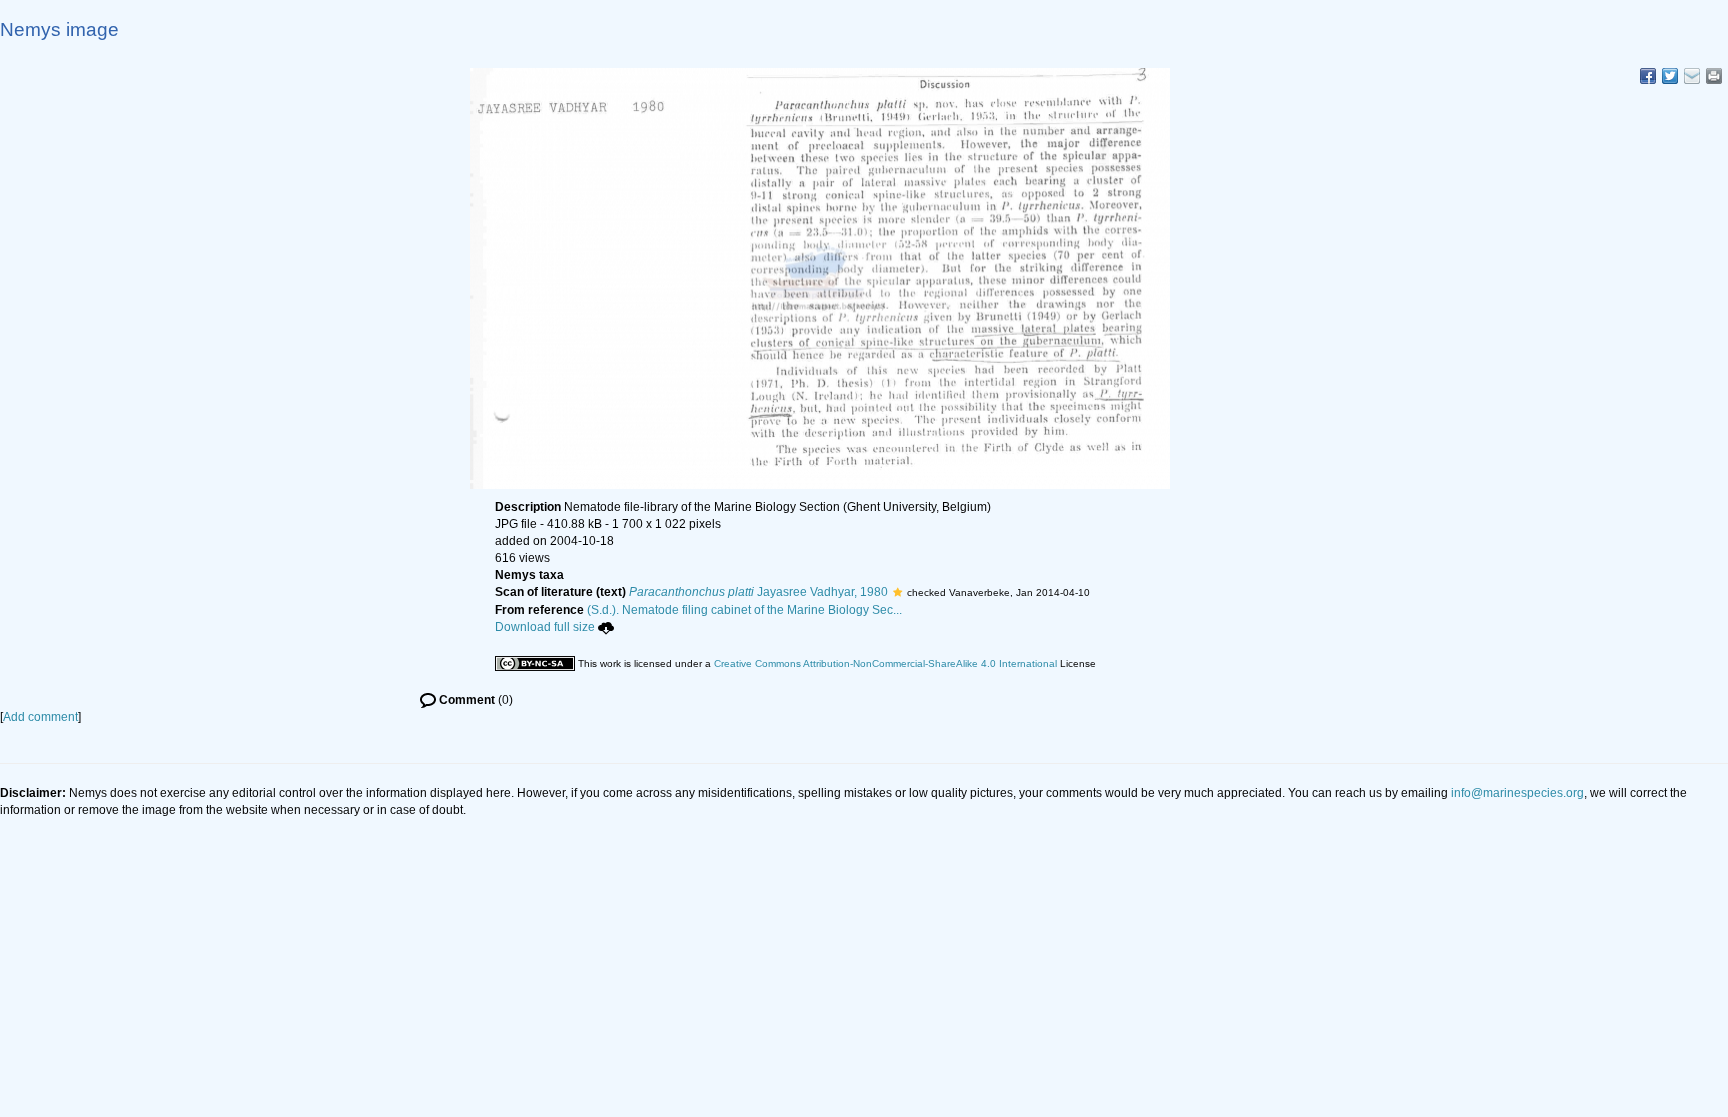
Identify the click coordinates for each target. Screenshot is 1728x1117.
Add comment (40, 717)
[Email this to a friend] (1714, 76)
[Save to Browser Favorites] (1692, 76)
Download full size (545, 627)
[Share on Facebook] (1648, 76)
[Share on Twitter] (1670, 76)
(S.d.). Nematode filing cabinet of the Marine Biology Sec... (744, 610)
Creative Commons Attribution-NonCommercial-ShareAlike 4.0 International (885, 663)
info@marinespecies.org (1517, 793)
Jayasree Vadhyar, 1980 (758, 592)
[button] (897, 592)
